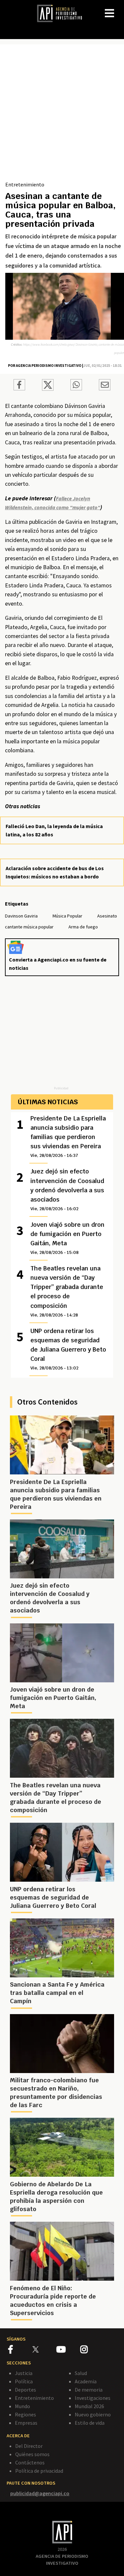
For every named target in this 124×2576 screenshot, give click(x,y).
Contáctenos (30, 2462)
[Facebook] (20, 2351)
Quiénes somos (32, 2454)
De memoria (89, 2390)
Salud (81, 2373)
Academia (86, 2381)
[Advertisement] (62, 115)
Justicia (24, 2373)
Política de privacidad (39, 2471)
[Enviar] (76, 386)
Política (24, 2381)
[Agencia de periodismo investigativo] (63, 13)
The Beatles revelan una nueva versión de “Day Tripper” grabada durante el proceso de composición (67, 1291)
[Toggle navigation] (119, 8)
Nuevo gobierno (93, 2414)
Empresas (26, 2423)
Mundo (22, 2406)
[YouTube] (68, 2351)
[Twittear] (48, 389)
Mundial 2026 (89, 2406)
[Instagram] (92, 2351)
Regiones (25, 2414)
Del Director (29, 2446)
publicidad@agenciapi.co (40, 2493)
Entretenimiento (25, 184)
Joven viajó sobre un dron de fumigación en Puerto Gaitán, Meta (67, 1238)
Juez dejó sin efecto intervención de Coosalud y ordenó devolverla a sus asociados (67, 1189)
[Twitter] (44, 2349)
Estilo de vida (90, 2423)
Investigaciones (93, 2398)
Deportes (25, 2390)
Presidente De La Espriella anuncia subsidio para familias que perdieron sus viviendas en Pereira (68, 1136)
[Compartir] (19, 386)
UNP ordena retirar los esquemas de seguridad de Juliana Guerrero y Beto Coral (68, 1349)
